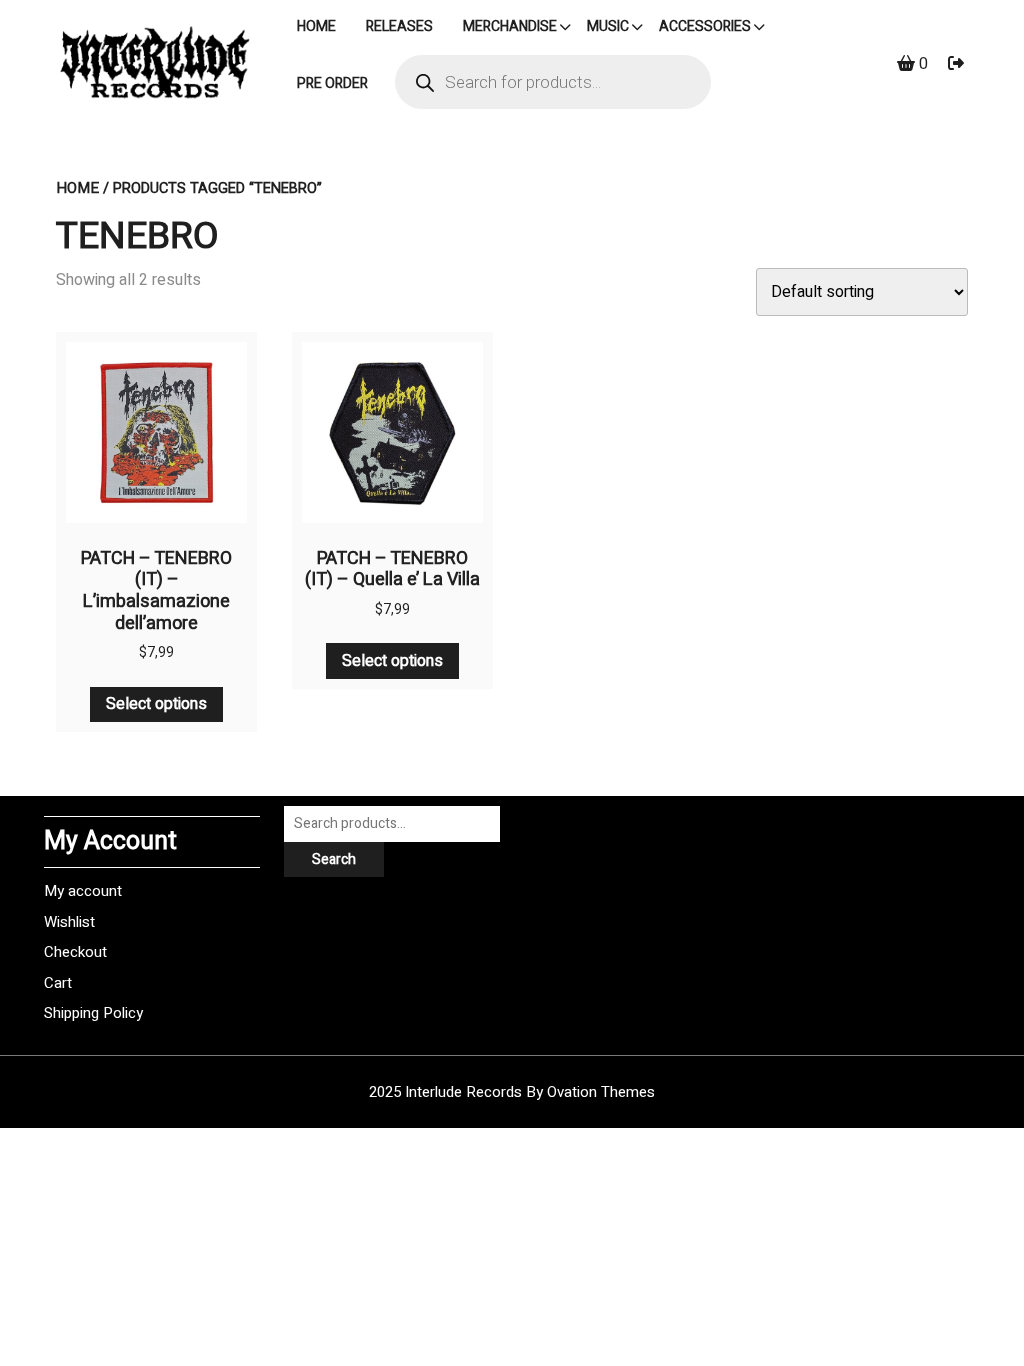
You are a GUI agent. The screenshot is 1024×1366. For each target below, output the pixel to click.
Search (334, 859)
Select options (156, 704)
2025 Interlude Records (512, 1092)
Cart (58, 983)
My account (83, 891)
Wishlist (69, 922)
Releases (399, 26)
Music (608, 26)
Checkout (75, 952)
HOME (316, 26)
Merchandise (510, 26)
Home (77, 188)
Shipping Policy (93, 1013)
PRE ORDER (332, 83)
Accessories (705, 26)
